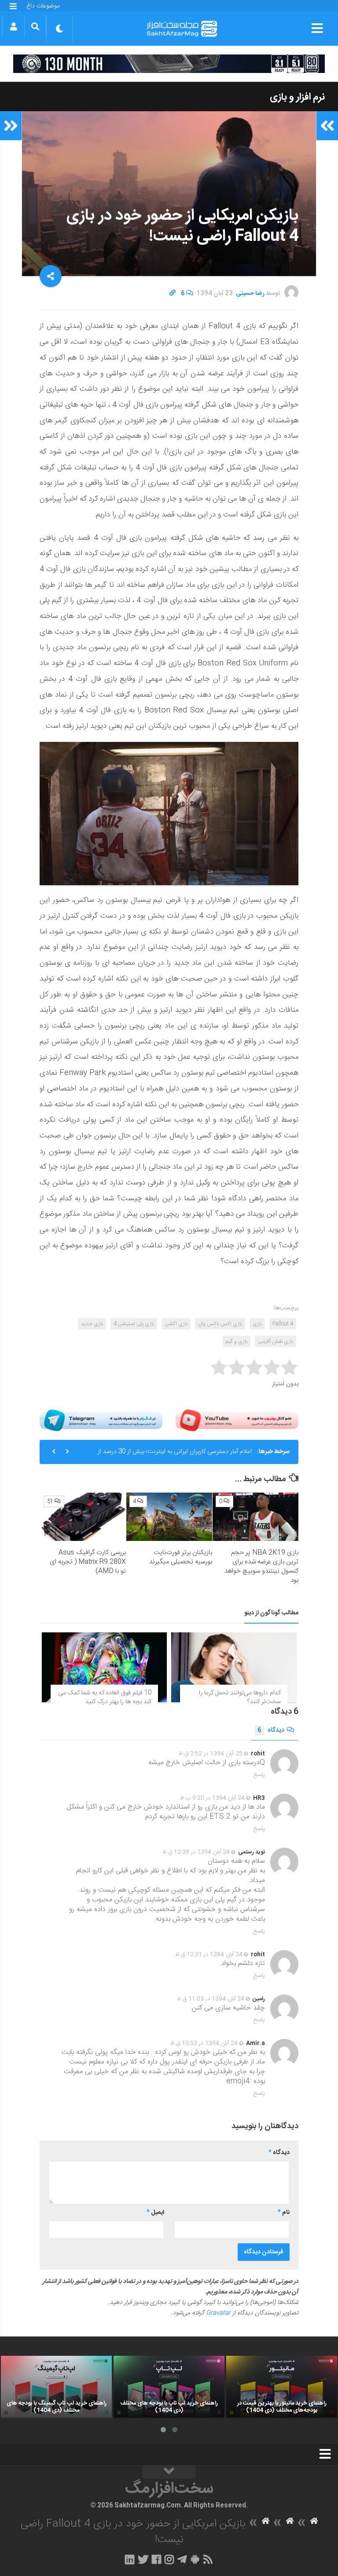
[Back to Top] (169, 2472)
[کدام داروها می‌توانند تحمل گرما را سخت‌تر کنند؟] (234, 1668)
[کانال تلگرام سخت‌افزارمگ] (182, 2559)
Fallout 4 (283, 1324)
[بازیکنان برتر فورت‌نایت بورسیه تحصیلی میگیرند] (169, 1517)
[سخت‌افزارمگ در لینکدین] (130, 2559)
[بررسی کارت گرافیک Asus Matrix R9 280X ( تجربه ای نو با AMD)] (83, 1517)
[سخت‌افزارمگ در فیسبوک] (156, 2559)
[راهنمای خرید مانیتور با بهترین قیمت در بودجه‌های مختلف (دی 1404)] (282, 2387)
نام (284, 2213)
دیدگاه (271, 1730)
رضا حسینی (250, 294)
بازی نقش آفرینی (276, 1341)
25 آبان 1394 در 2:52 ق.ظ (211, 1754)
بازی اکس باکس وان (220, 1324)
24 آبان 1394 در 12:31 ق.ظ (209, 1955)
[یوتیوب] (237, 1420)
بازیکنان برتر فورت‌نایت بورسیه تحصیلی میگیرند (181, 1557)
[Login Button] (13, 26)
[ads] (169, 64)
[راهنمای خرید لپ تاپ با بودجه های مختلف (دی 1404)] (169, 2387)
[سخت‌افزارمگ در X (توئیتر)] (143, 2559)
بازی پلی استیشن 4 (134, 1324)
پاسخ (259, 1775)
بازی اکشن (176, 1324)
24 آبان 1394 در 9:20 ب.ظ (212, 1798)
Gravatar (218, 2313)
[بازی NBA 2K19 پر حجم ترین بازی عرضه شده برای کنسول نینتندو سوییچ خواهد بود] (255, 1517)
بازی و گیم (237, 1341)
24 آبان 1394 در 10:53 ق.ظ (204, 2043)
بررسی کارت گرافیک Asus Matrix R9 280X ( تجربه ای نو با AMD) (88, 1562)
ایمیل (155, 2213)
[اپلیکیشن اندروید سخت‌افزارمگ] (195, 2559)
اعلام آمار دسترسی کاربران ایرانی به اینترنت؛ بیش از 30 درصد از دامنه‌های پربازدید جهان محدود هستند (175, 1455)
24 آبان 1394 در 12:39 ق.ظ (196, 1852)
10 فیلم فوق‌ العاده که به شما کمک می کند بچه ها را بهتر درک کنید (105, 1697)
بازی (257, 1324)
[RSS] (208, 2559)
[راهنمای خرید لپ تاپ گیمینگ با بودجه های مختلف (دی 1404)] (56, 2387)
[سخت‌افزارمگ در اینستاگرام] (169, 2559)
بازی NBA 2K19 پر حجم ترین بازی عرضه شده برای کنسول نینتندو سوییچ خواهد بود (261, 1566)
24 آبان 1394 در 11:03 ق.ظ (211, 1999)
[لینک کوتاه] (173, 294)
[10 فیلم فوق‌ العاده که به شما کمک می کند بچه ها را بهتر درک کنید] (104, 1668)
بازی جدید (92, 1324)
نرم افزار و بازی (297, 97)
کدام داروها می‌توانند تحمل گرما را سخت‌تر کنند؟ (240, 1697)
